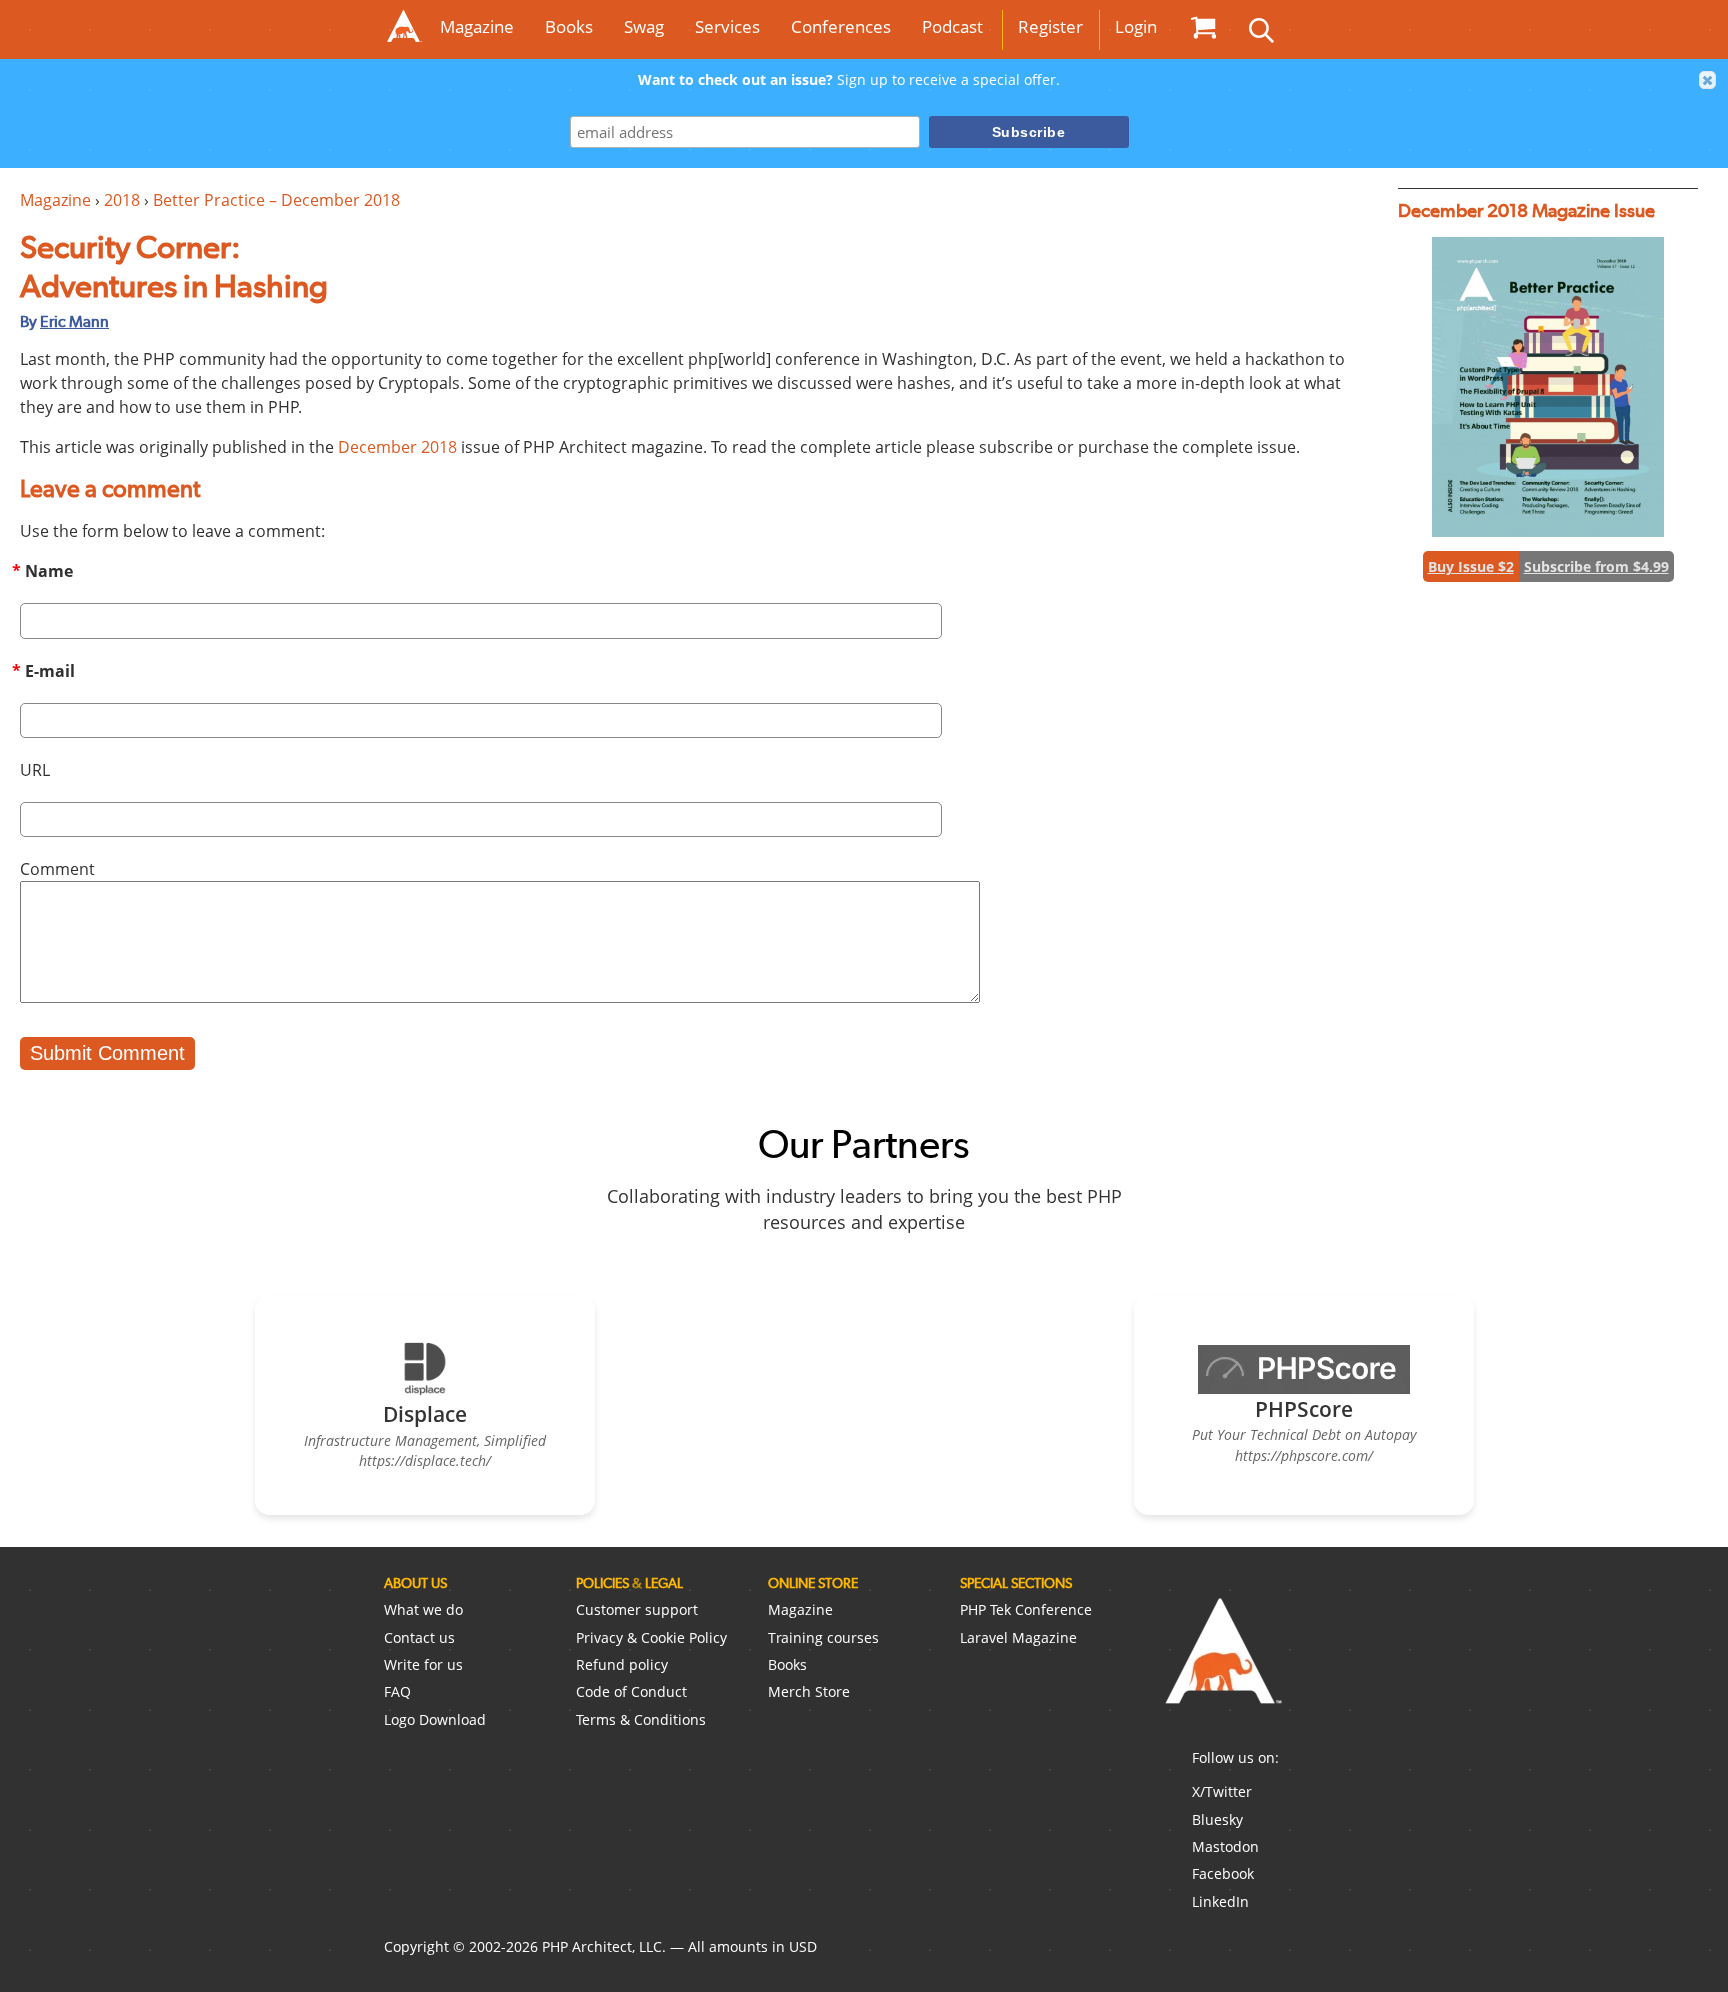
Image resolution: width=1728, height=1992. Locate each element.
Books (569, 26)
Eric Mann (74, 321)
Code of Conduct (631, 1691)
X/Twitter (1222, 1791)
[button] (1708, 80)
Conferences (841, 26)
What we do (423, 1609)
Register (1050, 26)
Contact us (419, 1637)
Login (1136, 26)
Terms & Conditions (641, 1719)
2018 (122, 200)
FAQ (397, 1691)
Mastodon (1225, 1846)
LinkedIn (1220, 1901)
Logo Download (435, 1719)
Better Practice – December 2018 (276, 200)
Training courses (823, 1637)
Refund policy (622, 1664)
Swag (644, 26)
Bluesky (1217, 1819)
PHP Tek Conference (1026, 1609)
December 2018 (397, 447)
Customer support (637, 1609)
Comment (57, 869)
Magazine (477, 26)
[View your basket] (1203, 27)
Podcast (952, 26)
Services (727, 26)
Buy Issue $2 (1471, 566)
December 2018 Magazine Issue (1526, 210)
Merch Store (809, 1691)
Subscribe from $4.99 (1596, 566)
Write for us (423, 1664)
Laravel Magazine (1018, 1637)
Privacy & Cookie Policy (651, 1637)
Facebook (1223, 1873)
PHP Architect (1222, 1667)
